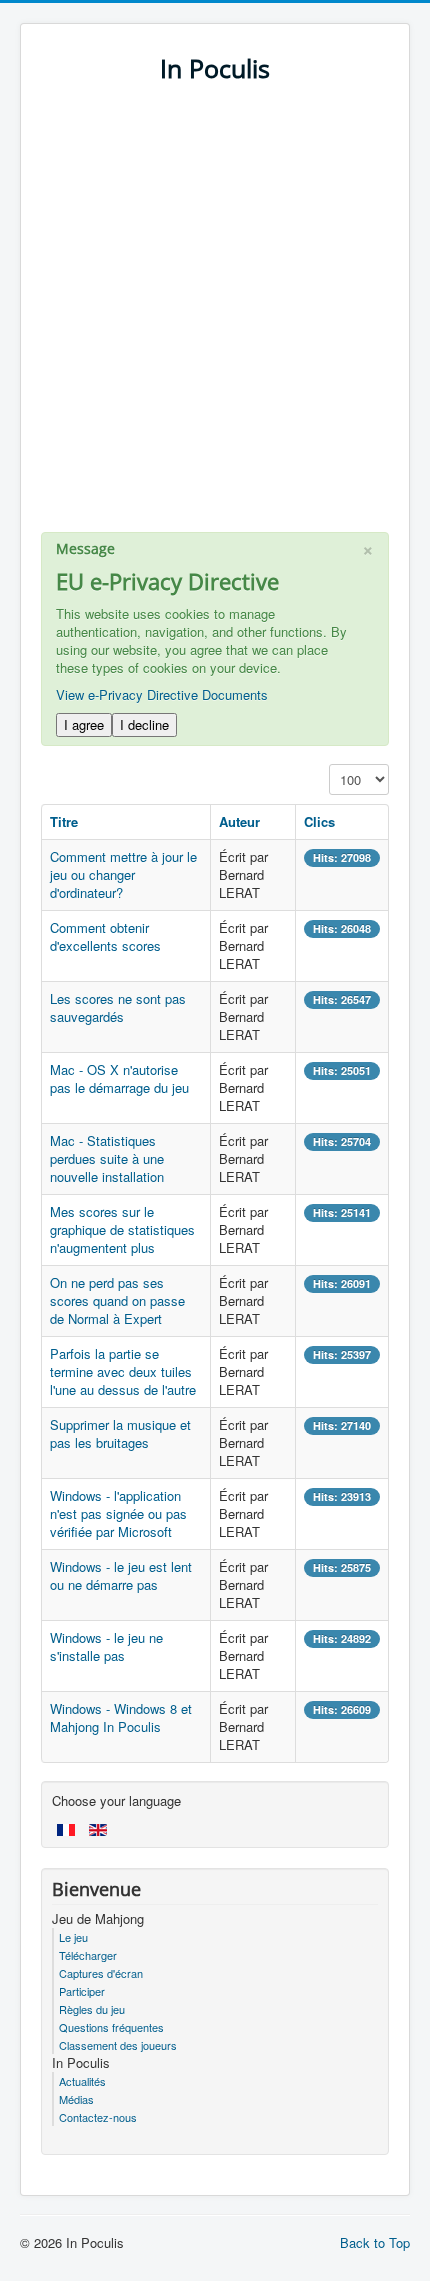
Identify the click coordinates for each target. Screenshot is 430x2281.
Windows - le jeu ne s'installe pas (106, 1646)
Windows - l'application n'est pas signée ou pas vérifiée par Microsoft (118, 1513)
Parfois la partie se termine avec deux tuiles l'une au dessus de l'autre (123, 1371)
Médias (76, 2099)
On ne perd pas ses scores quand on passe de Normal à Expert (117, 1300)
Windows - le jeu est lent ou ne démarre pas (121, 1575)
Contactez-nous (98, 2117)
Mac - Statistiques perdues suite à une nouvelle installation (107, 1158)
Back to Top (375, 2242)
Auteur (239, 821)
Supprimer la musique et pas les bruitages (120, 1433)
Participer (82, 1991)
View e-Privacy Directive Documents (162, 694)
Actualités (82, 2081)
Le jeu (73, 1937)
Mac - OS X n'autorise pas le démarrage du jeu (119, 1078)
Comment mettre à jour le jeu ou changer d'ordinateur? (123, 874)
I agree (84, 724)
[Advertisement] (215, 317)
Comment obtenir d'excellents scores (105, 936)
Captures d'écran (101, 1973)
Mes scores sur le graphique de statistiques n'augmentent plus (122, 1229)
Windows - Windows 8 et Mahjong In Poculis (121, 1717)
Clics (319, 821)
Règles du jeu (92, 2009)
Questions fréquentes (111, 2027)
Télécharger (88, 1955)
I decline (144, 724)
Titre (64, 821)
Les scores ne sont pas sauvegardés (118, 1007)
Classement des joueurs (118, 2045)
